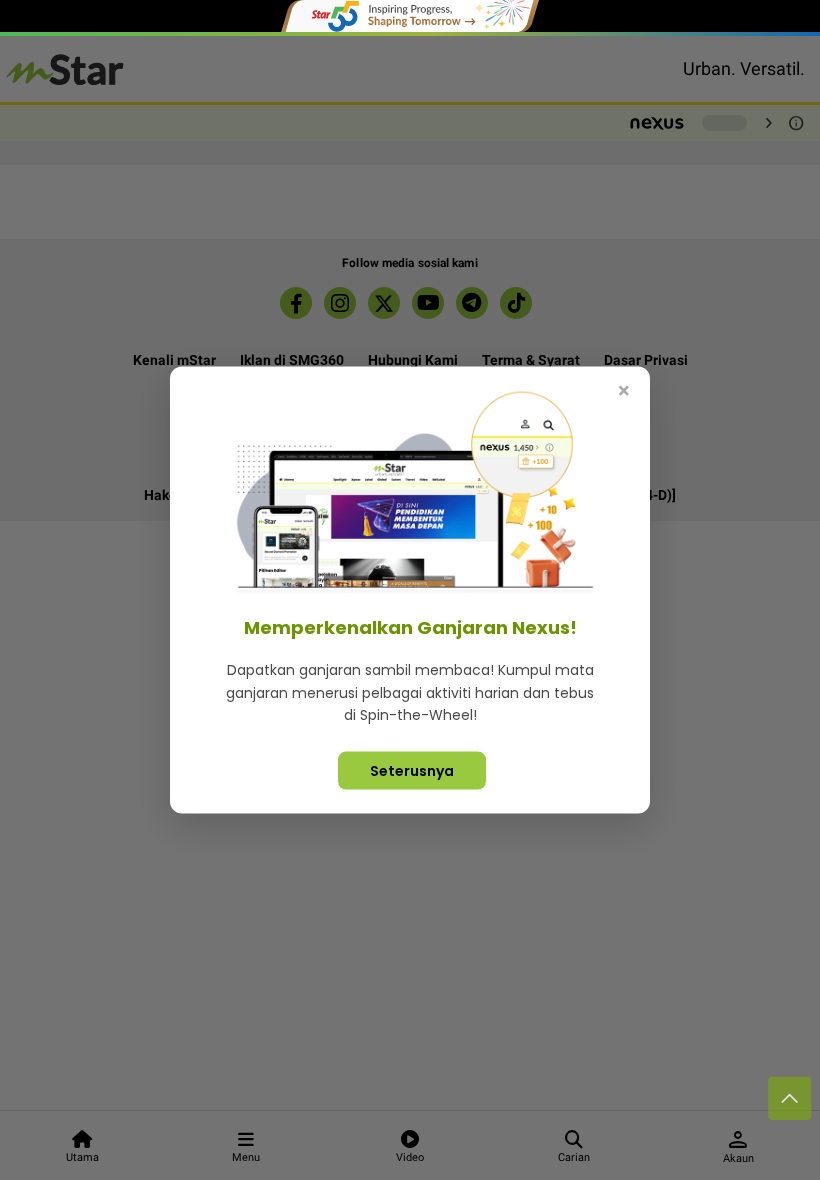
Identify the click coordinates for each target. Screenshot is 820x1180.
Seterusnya (412, 770)
